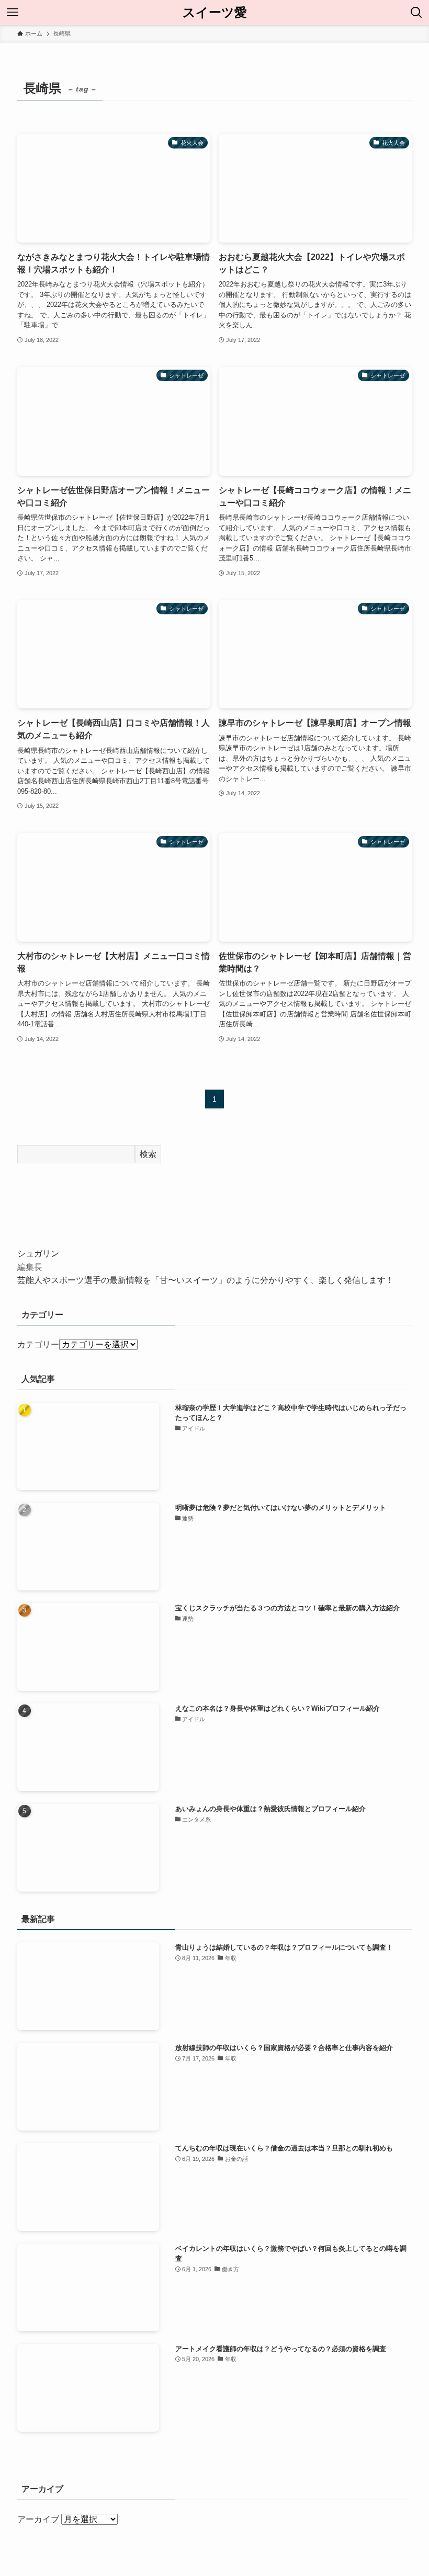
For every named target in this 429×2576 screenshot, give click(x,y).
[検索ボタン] (416, 13)
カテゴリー (38, 1344)
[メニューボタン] (13, 13)
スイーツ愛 (215, 13)
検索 (148, 1154)
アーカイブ (38, 2519)
